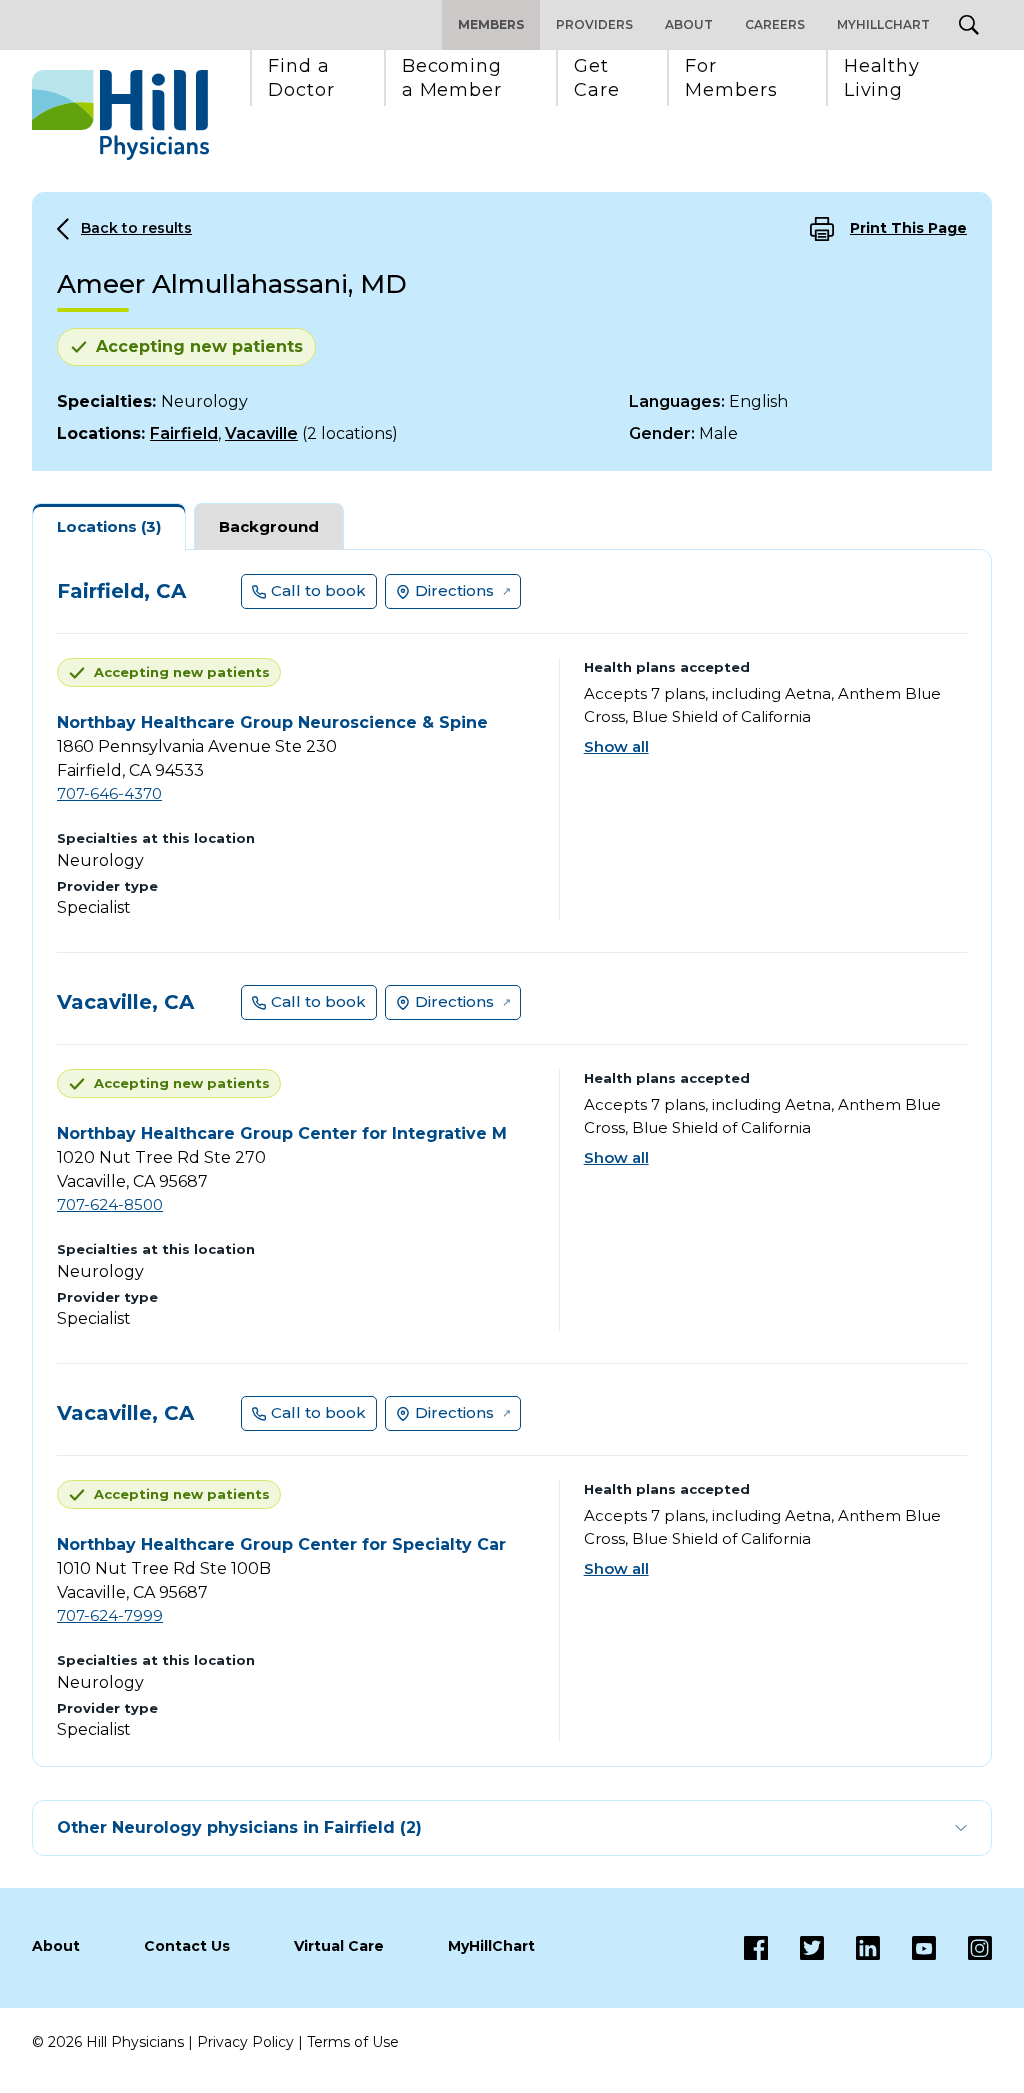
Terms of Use (353, 2042)
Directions (454, 590)
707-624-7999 (110, 1615)
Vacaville (261, 433)
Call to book (318, 590)
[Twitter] (796, 1948)
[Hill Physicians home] (120, 115)
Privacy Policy (245, 2042)
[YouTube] (908, 1948)
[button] (301, 78)
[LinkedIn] (852, 1948)
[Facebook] (756, 1948)
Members (491, 24)
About (689, 24)
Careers (775, 24)
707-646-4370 (109, 793)
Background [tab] (269, 526)
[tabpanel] (512, 1158)
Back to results (136, 228)
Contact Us (187, 1946)
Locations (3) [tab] (109, 526)
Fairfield (184, 433)
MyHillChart (883, 24)
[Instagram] (964, 1948)
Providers (594, 24)
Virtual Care (339, 1946)
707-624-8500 (110, 1204)
